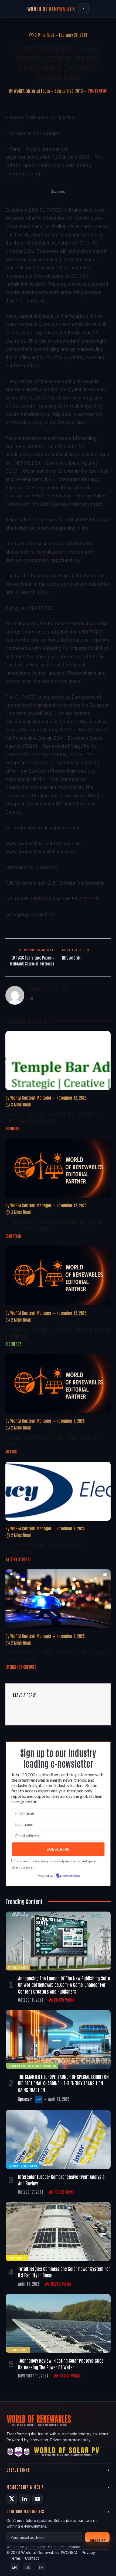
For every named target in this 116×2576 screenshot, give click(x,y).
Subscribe (97, 2540)
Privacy (88, 2552)
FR (41, 2567)
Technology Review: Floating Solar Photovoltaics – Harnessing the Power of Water (62, 2363)
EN (14, 2567)
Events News (97, 91)
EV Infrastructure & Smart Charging (32, 2066)
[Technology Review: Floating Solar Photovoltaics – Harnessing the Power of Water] (58, 2324)
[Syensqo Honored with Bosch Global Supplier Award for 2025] (58, 1383)
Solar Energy (16, 2258)
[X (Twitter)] (12, 2499)
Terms (15, 2558)
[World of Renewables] (19, 2453)
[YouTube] (37, 2499)
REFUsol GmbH (72, 958)
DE (28, 2567)
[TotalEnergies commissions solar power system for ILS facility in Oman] (58, 2232)
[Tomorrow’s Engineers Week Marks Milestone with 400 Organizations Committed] (58, 1168)
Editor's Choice (18, 1967)
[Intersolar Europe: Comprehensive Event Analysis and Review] (58, 2140)
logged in (44, 1706)
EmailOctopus (70, 1876)
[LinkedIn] (25, 2499)
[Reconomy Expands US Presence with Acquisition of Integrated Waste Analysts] (58, 1061)
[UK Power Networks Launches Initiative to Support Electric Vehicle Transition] (58, 1599)
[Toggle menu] (83, 9)
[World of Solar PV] (66, 2453)
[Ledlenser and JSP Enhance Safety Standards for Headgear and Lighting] (58, 1276)
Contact (32, 2558)
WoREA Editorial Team (32, 91)
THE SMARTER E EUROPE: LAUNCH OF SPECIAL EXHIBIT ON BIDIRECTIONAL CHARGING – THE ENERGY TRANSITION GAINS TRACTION (63, 2083)
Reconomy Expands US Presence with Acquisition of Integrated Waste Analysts (51, 1117)
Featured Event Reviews (22, 2166)
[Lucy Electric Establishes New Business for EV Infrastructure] (58, 1491)
